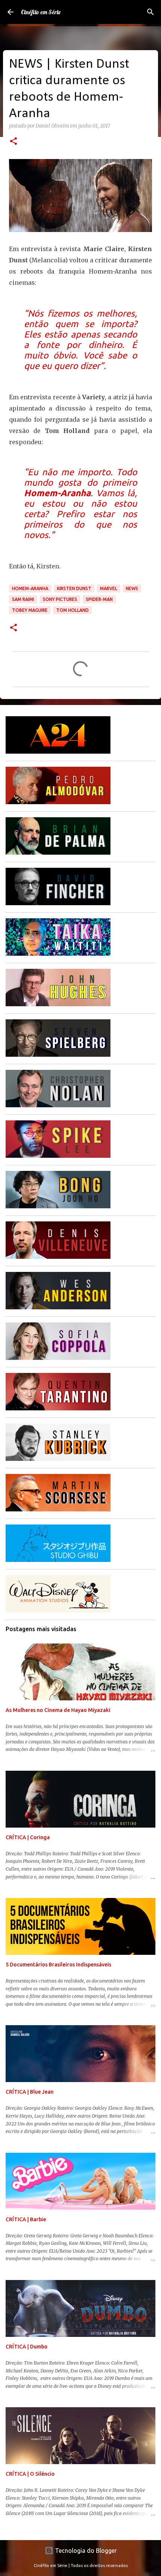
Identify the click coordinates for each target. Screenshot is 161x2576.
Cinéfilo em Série (41, 12)
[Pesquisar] (151, 12)
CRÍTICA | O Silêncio (30, 2474)
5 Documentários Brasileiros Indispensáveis (58, 1965)
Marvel (109, 588)
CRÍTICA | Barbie (26, 2219)
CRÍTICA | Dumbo (27, 2347)
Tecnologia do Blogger (85, 2551)
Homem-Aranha (30, 588)
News (132, 588)
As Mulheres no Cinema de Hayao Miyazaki (58, 1710)
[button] (13, 142)
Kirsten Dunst (74, 588)
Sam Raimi (23, 599)
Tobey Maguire (30, 610)
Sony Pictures (60, 599)
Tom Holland (72, 610)
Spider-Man (99, 599)
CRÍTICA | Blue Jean (30, 2092)
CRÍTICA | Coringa (28, 1837)
